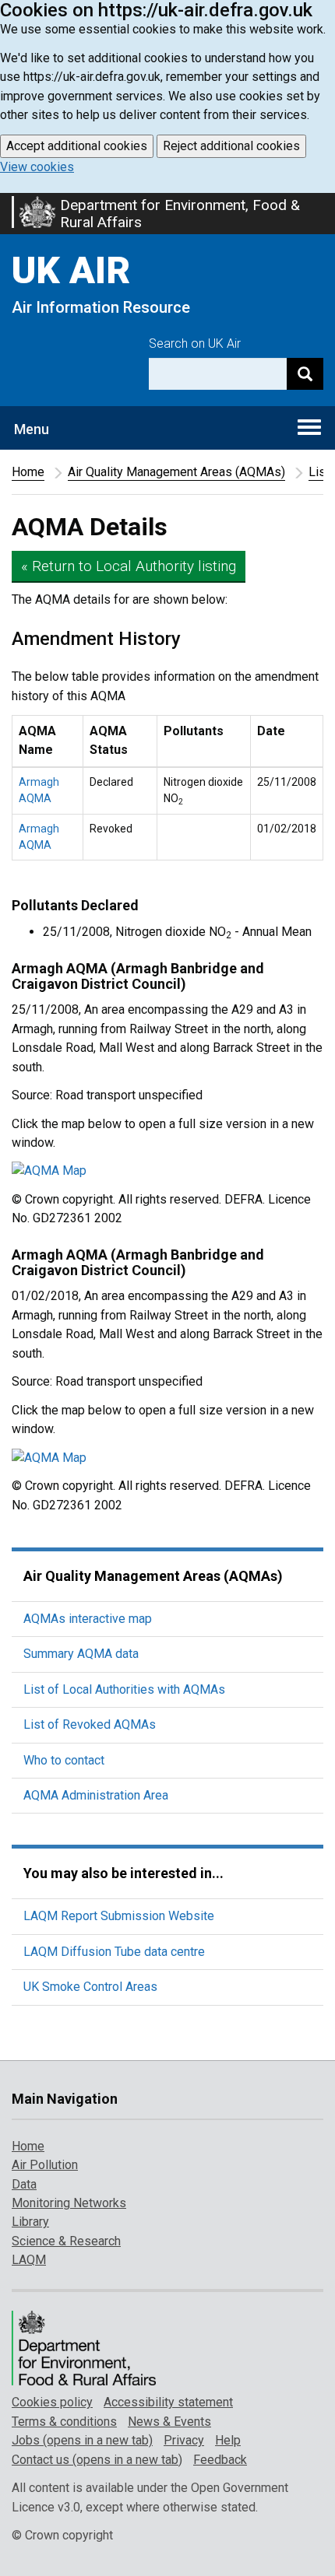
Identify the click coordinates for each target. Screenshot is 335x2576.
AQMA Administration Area (96, 1795)
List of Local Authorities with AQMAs (124, 1689)
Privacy (184, 2440)
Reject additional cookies (231, 146)
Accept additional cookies (77, 146)
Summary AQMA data (81, 1654)
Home (28, 472)
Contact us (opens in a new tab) (97, 2460)
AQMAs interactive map (88, 1619)
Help (228, 2440)
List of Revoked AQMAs (90, 1724)
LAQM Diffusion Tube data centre (114, 1952)
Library (30, 2222)
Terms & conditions (64, 2422)
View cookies (37, 167)
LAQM (29, 2260)
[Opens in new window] (167, 1171)
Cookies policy (52, 2402)
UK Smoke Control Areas (90, 1987)
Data (24, 2184)
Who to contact (64, 1760)
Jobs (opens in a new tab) (82, 2440)
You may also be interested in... (123, 1873)
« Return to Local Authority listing (129, 566)
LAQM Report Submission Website (119, 1916)
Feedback (220, 2460)
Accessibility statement (168, 2402)
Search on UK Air (195, 343)
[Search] (305, 374)
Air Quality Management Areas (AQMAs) (176, 472)
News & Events (169, 2422)
